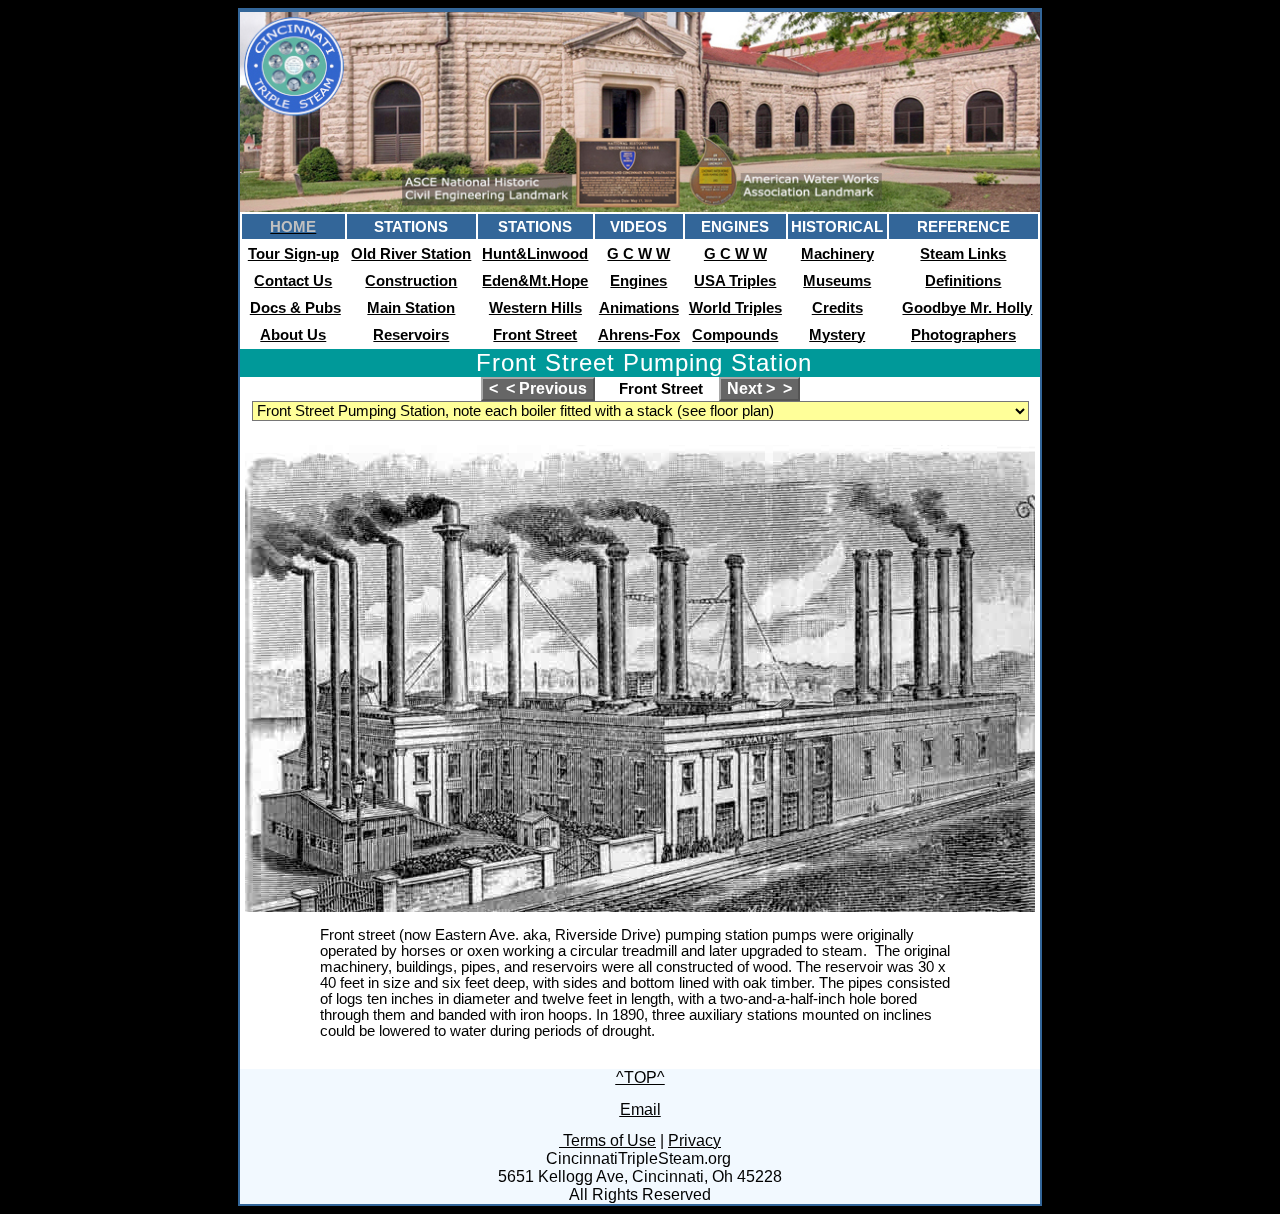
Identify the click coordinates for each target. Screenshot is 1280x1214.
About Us (293, 335)
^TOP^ (640, 1077)
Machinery (837, 254)
